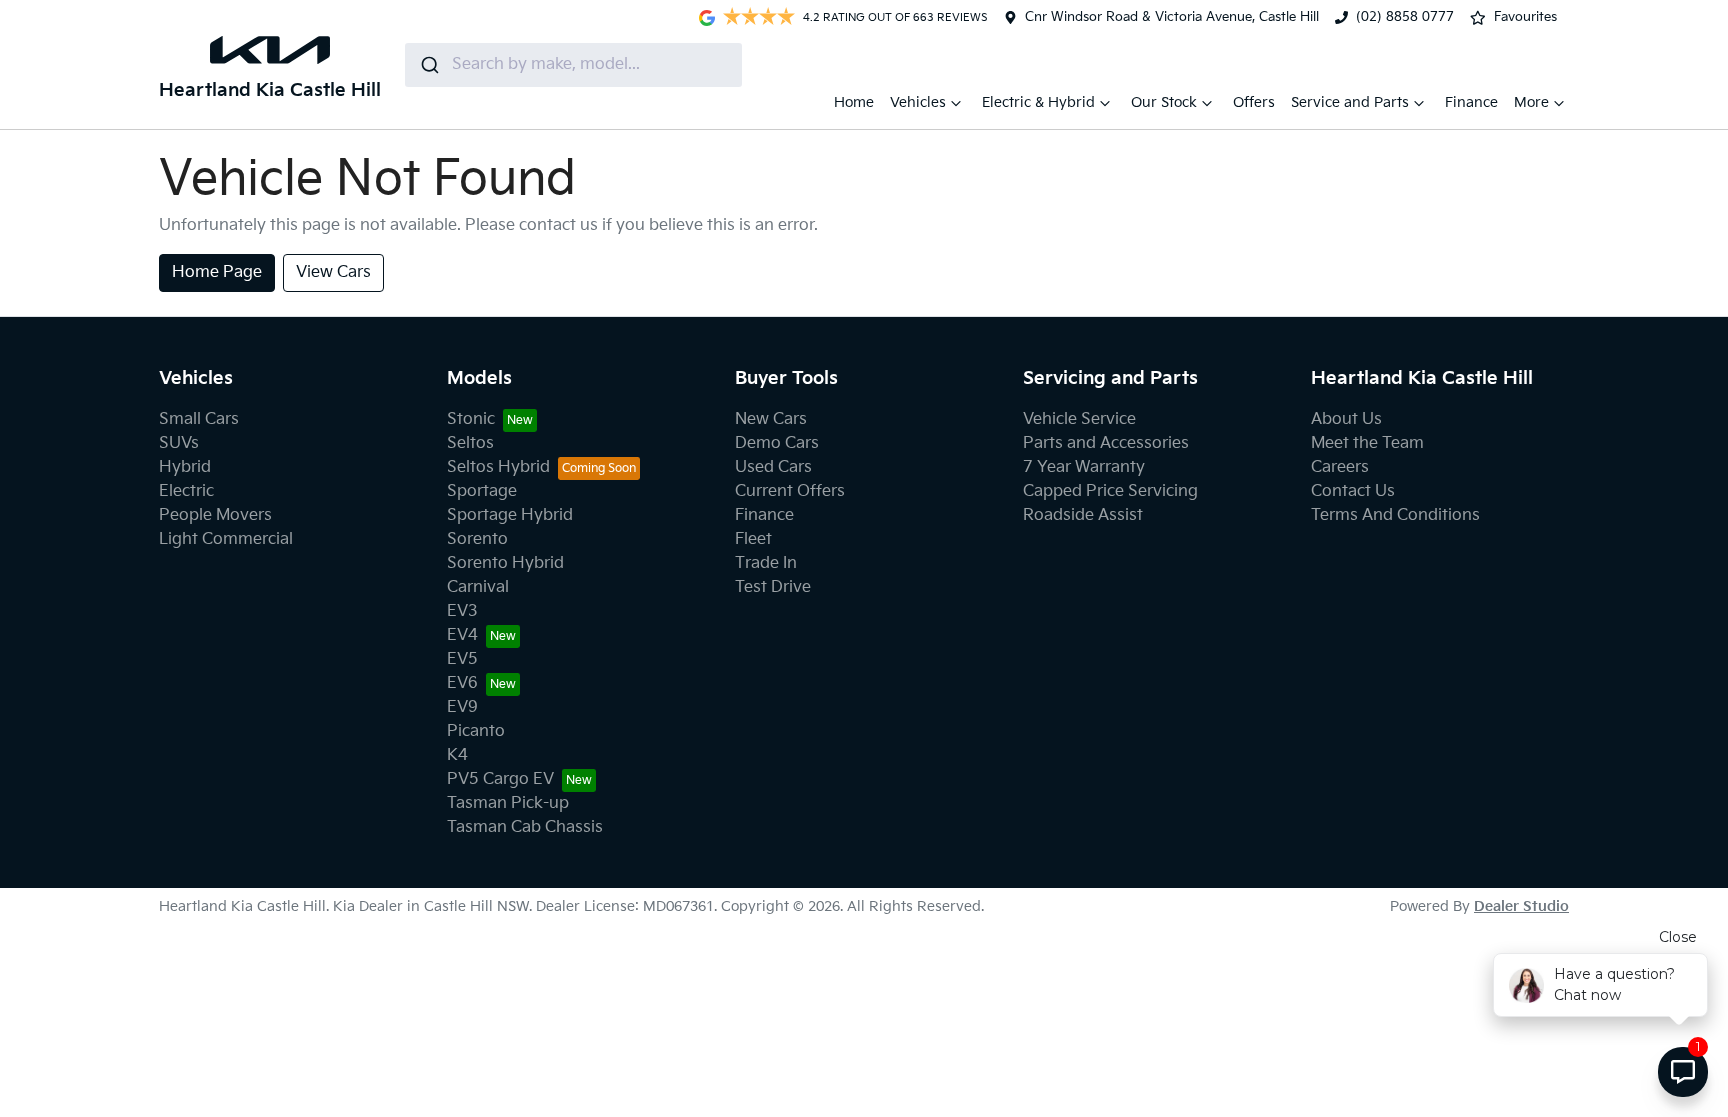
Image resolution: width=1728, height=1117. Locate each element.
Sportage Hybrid (510, 515)
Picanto (476, 731)
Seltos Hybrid (498, 467)
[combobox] (573, 65)
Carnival (478, 587)
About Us (1346, 419)
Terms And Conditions (1395, 515)
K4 (457, 755)
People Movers (215, 515)
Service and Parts (1350, 102)
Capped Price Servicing (1110, 491)
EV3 (462, 611)
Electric (186, 491)
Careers (1340, 467)
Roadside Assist (1083, 515)
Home (854, 102)
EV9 (462, 707)
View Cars (333, 272)
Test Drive (773, 587)
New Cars (771, 419)
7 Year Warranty (1084, 467)
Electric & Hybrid (1038, 102)
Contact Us (1353, 491)
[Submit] (428, 65)
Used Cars (773, 467)
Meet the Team (1367, 443)
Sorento (477, 539)
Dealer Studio (1521, 906)
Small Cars (199, 419)
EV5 (462, 659)
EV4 (462, 635)
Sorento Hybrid (505, 563)
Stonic (471, 419)
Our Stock (1164, 102)
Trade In (766, 563)
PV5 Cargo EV (500, 779)
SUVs (179, 443)
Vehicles (918, 102)
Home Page (217, 272)
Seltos (470, 443)
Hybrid (185, 467)
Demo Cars (777, 443)
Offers (1254, 102)
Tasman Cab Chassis (525, 827)
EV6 (462, 683)
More (1531, 102)
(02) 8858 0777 (1405, 17)
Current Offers (790, 491)
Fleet (753, 539)
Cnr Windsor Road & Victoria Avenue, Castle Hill (1172, 17)
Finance (1471, 102)
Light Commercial (226, 539)
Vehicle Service (1079, 419)
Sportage (482, 491)
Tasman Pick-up (508, 803)
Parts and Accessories (1106, 443)
